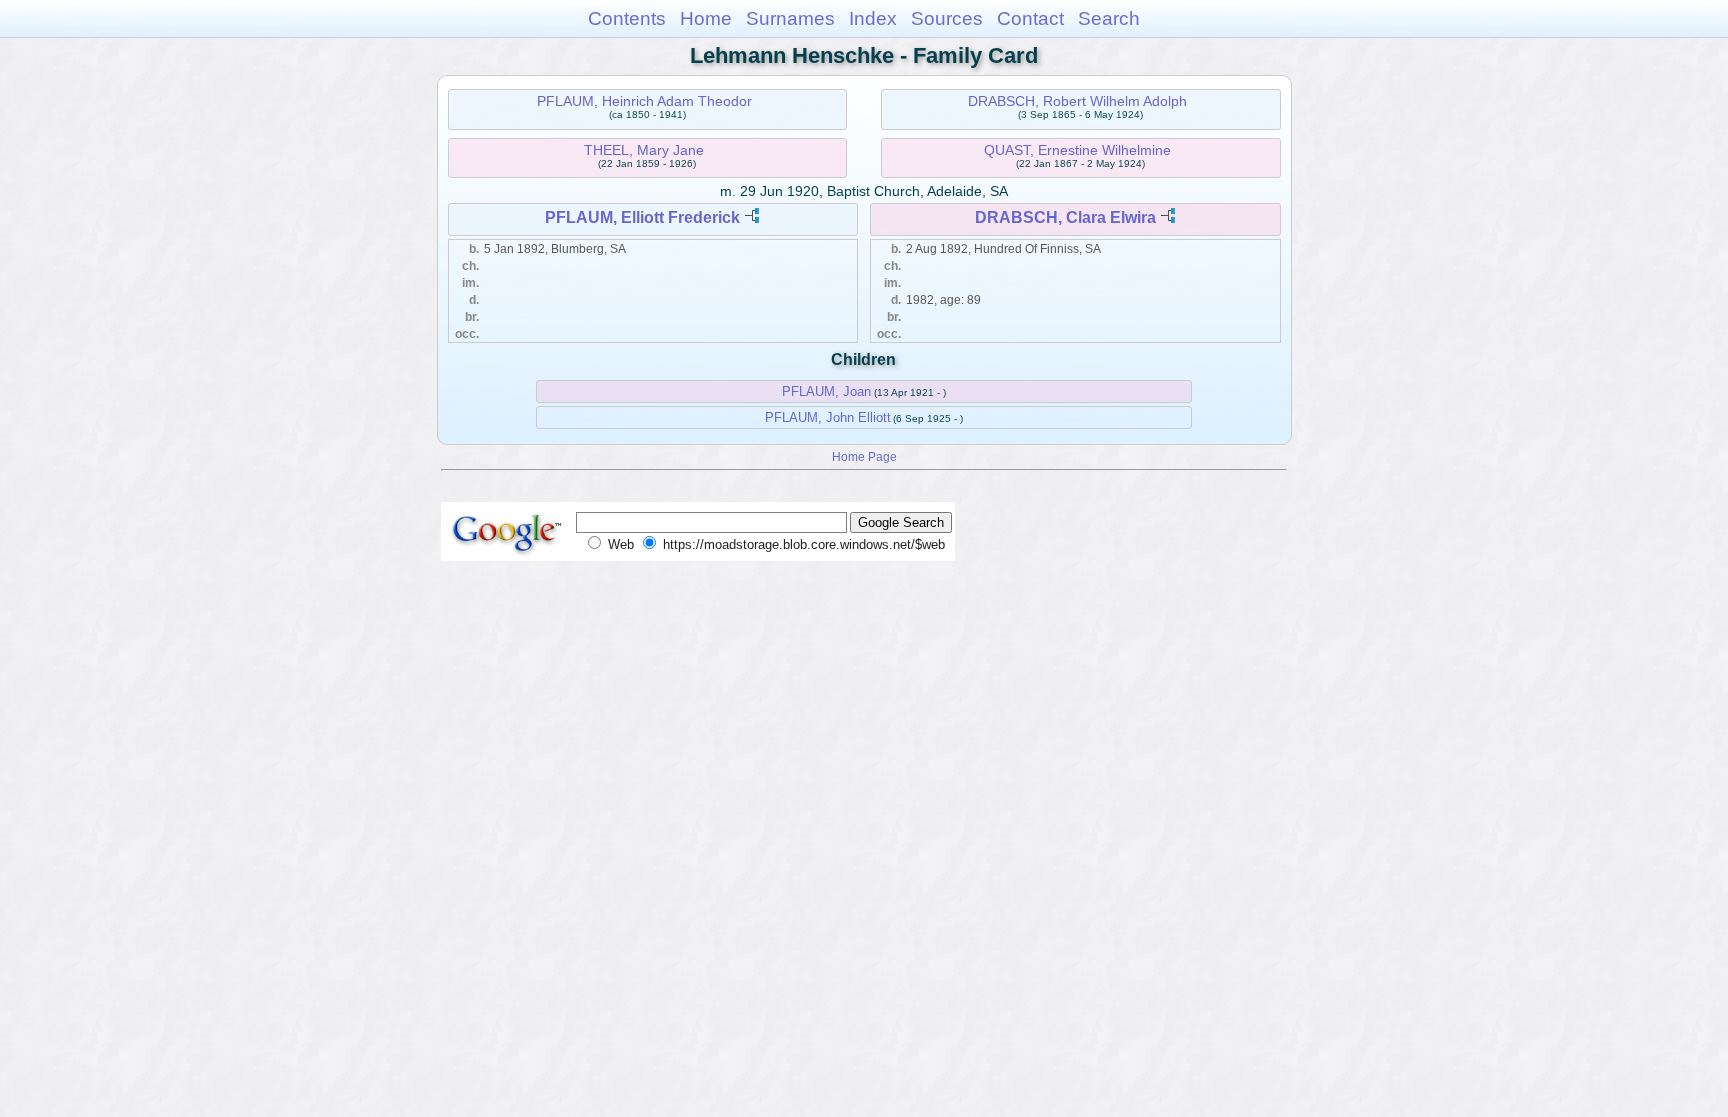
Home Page (864, 456)
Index (873, 18)
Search (1109, 18)
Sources (947, 18)
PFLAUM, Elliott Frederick (642, 217)
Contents (627, 18)
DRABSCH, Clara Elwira (1065, 217)
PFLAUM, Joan (826, 391)
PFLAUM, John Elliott (828, 417)
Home (706, 18)
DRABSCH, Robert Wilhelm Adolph (1077, 101)
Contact (1030, 18)
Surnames (790, 18)
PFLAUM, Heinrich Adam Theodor (644, 101)
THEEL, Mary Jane (644, 150)
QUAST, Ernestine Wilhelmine (1077, 150)
